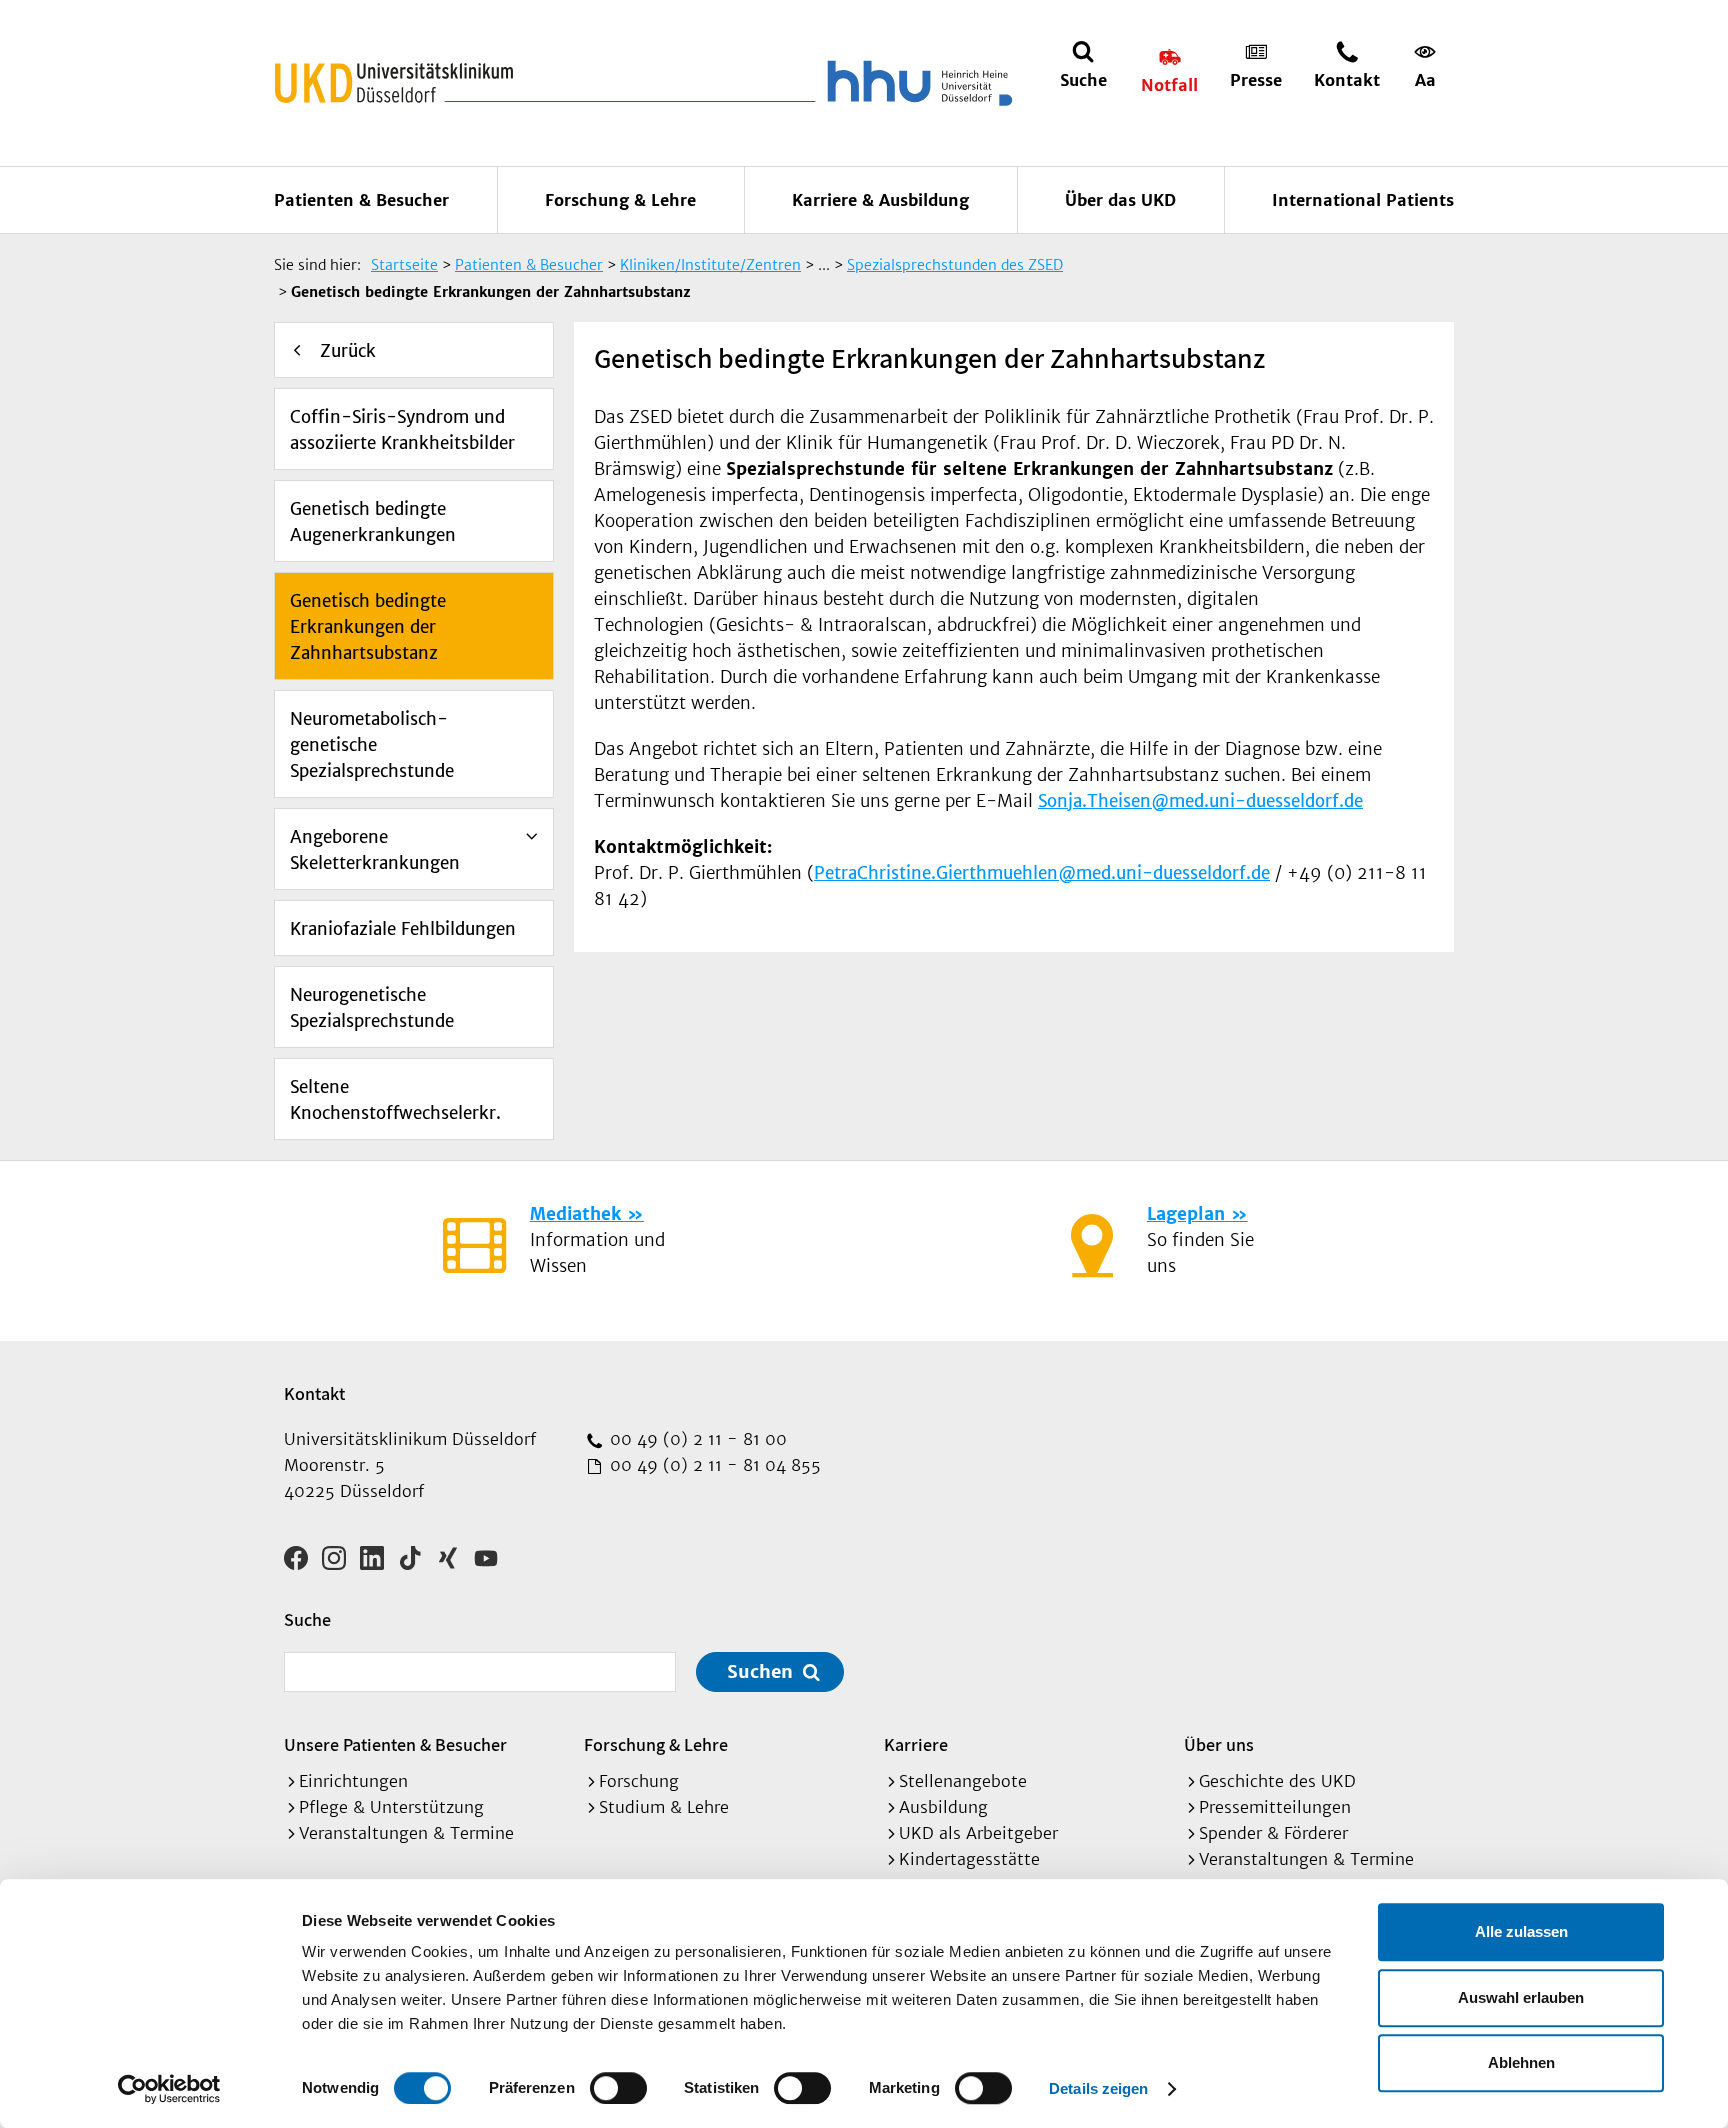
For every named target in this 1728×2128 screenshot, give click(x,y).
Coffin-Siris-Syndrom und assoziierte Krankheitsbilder (402, 430)
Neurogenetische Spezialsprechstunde (372, 1008)
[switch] (618, 2088)
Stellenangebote (963, 1781)
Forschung (639, 1781)
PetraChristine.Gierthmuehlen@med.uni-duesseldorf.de (1042, 873)
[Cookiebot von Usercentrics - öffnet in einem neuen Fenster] (169, 2089)
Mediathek (575, 1214)
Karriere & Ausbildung (880, 200)
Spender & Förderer (1273, 1833)
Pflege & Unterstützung (391, 1807)
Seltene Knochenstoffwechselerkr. (395, 1100)
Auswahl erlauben (1521, 1997)
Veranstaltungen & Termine (406, 1833)
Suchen (760, 1671)
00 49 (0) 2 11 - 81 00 (696, 1439)
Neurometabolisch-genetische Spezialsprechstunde (372, 745)
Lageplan (1186, 1214)
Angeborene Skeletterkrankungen (375, 850)
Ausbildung (943, 1807)
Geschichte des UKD (1277, 1781)
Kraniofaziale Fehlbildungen (403, 929)
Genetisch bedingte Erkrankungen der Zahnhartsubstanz (368, 627)
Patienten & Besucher (361, 200)
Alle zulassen (1521, 1931)
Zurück (348, 351)
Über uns (1219, 1744)
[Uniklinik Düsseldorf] (394, 83)
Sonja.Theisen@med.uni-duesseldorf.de (1200, 801)
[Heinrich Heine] (916, 83)
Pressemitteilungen (1275, 1807)
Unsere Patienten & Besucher (395, 1744)
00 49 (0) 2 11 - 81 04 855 (713, 1465)
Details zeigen (1098, 2088)
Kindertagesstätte (969, 1859)
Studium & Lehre (664, 1807)
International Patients (1363, 200)
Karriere (916, 1744)
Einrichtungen (353, 1781)
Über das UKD (1120, 200)
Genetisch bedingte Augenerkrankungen (373, 522)
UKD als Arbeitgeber (978, 1833)
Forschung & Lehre (620, 200)
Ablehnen (1521, 2062)
